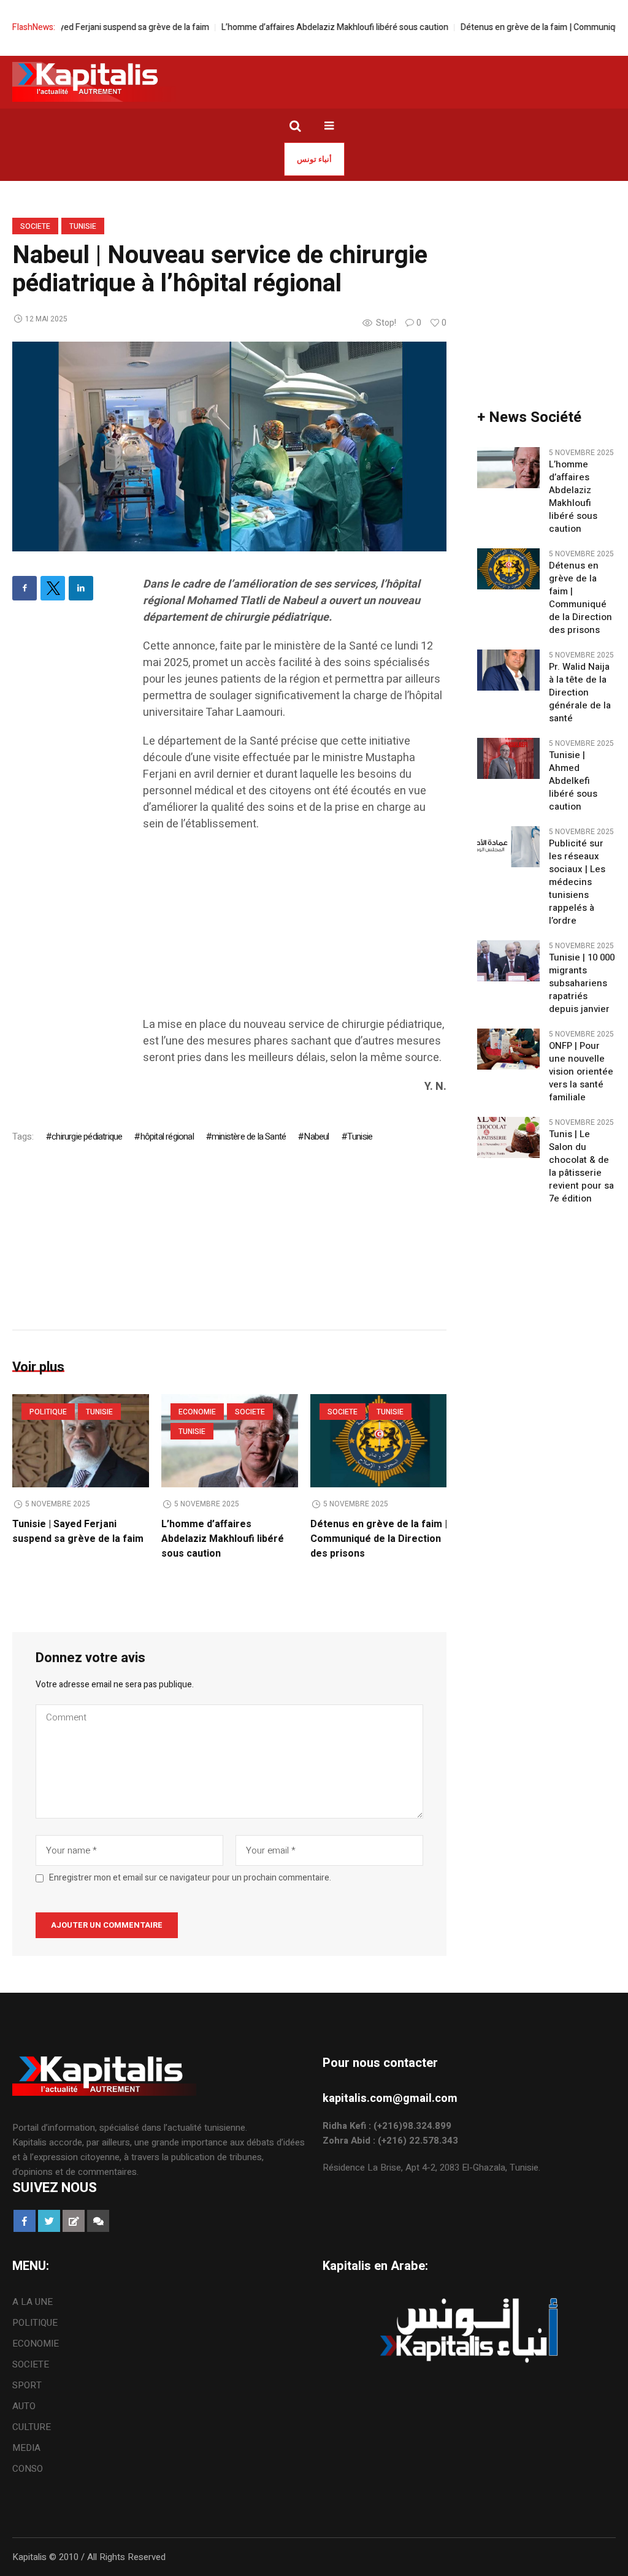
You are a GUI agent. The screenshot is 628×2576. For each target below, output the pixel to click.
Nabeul (316, 1137)
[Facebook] (25, 588)
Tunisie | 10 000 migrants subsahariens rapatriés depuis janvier (582, 983)
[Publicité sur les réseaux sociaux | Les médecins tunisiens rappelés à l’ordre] (508, 846)
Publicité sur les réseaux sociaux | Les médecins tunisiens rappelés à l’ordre (577, 882)
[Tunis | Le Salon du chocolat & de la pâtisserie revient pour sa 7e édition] (508, 1137)
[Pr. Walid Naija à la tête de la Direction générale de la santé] (508, 670)
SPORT (27, 2385)
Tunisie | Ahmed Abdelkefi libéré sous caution (573, 781)
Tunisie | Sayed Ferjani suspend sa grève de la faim (78, 1531)
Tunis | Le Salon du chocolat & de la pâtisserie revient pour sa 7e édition (581, 1167)
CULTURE (32, 2427)
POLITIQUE (48, 1412)
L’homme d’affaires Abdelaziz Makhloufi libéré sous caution (296, 27)
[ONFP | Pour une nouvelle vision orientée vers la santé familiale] (508, 1049)
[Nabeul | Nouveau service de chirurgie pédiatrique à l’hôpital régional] (229, 446)
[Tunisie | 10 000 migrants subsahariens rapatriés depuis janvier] (508, 960)
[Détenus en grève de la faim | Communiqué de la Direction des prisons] (379, 1441)
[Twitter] (53, 588)
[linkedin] (81, 588)
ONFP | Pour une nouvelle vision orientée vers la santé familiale (581, 1072)
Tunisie (83, 226)
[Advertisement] (295, 930)
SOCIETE (35, 226)
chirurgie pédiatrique (87, 1137)
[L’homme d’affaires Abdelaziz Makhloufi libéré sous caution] (508, 467)
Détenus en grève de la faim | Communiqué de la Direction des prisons (379, 1539)
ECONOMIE (197, 1412)
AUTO (24, 2406)
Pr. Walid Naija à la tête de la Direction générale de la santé (580, 693)
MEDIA (26, 2448)
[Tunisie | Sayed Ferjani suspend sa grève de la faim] (81, 1441)
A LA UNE (33, 2302)
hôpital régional (167, 1137)
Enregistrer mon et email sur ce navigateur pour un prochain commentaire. (190, 1878)
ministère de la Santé (249, 1137)
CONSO (28, 2469)
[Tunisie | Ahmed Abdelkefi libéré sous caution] (508, 758)
